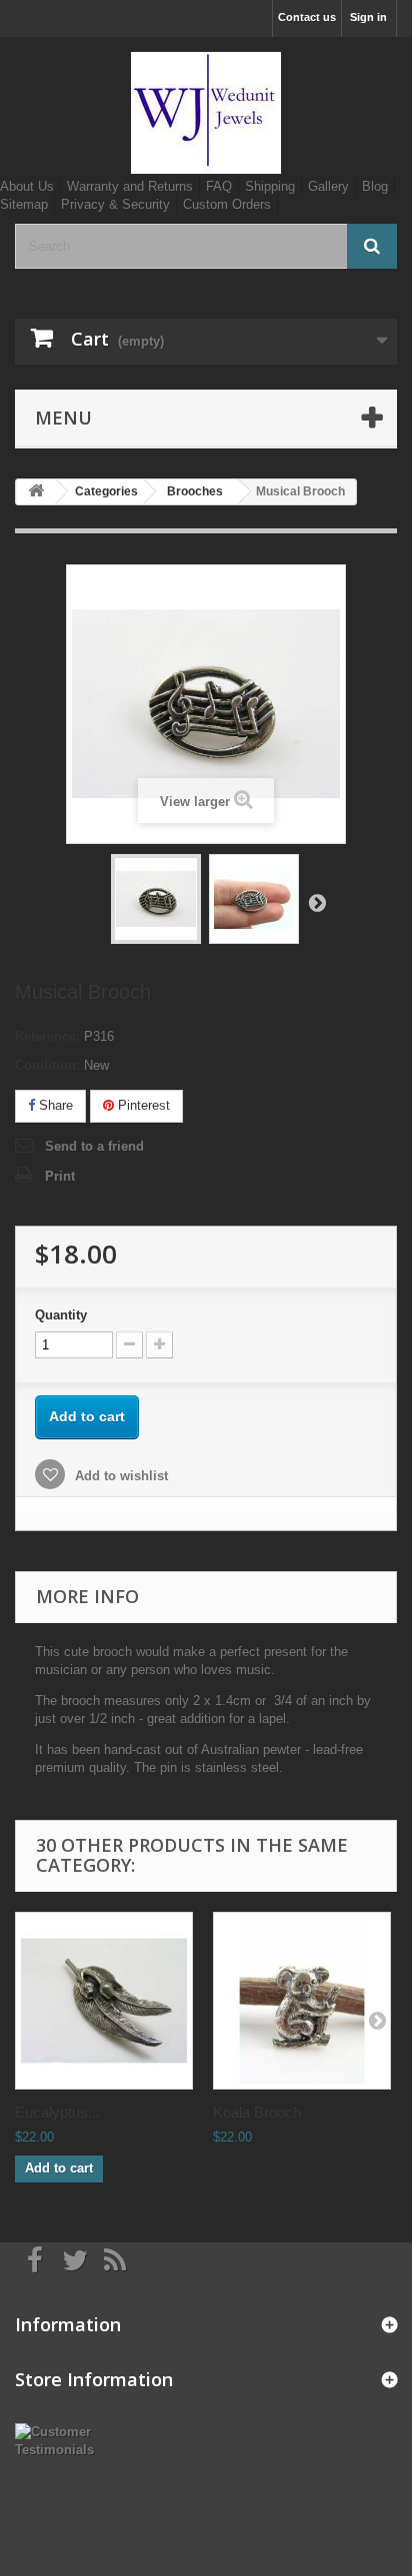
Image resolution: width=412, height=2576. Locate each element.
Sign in (368, 17)
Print (60, 1176)
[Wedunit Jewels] (206, 113)
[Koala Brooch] (302, 2001)
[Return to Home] (36, 492)
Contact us (307, 17)
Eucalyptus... (57, 2112)
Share (54, 1105)
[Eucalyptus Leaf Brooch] (104, 2001)
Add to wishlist (119, 1476)
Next (317, 902)
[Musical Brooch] (156, 899)
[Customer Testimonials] (68, 2440)
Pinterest (142, 1105)
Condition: (47, 1065)
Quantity (61, 1315)
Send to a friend (94, 1146)
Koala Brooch (257, 2112)
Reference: (47, 1036)
